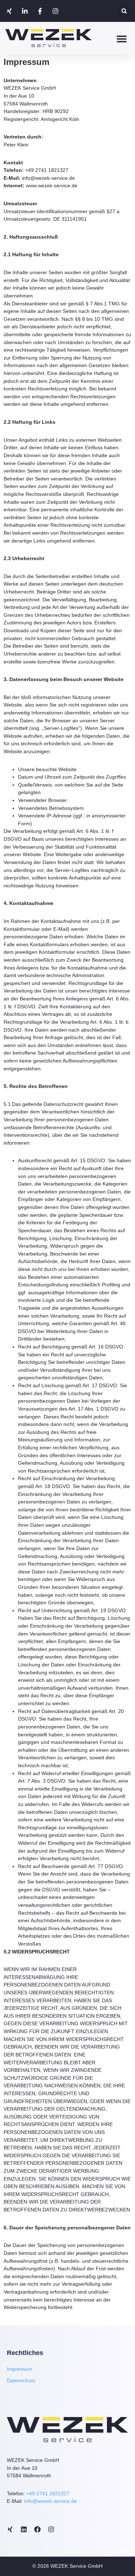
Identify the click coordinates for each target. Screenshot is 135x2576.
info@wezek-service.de (51, 2501)
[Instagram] (57, 11)
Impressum (20, 2369)
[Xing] (10, 11)
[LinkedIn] (26, 11)
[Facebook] (41, 11)
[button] (124, 11)
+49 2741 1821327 (48, 2493)
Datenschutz (21, 2380)
